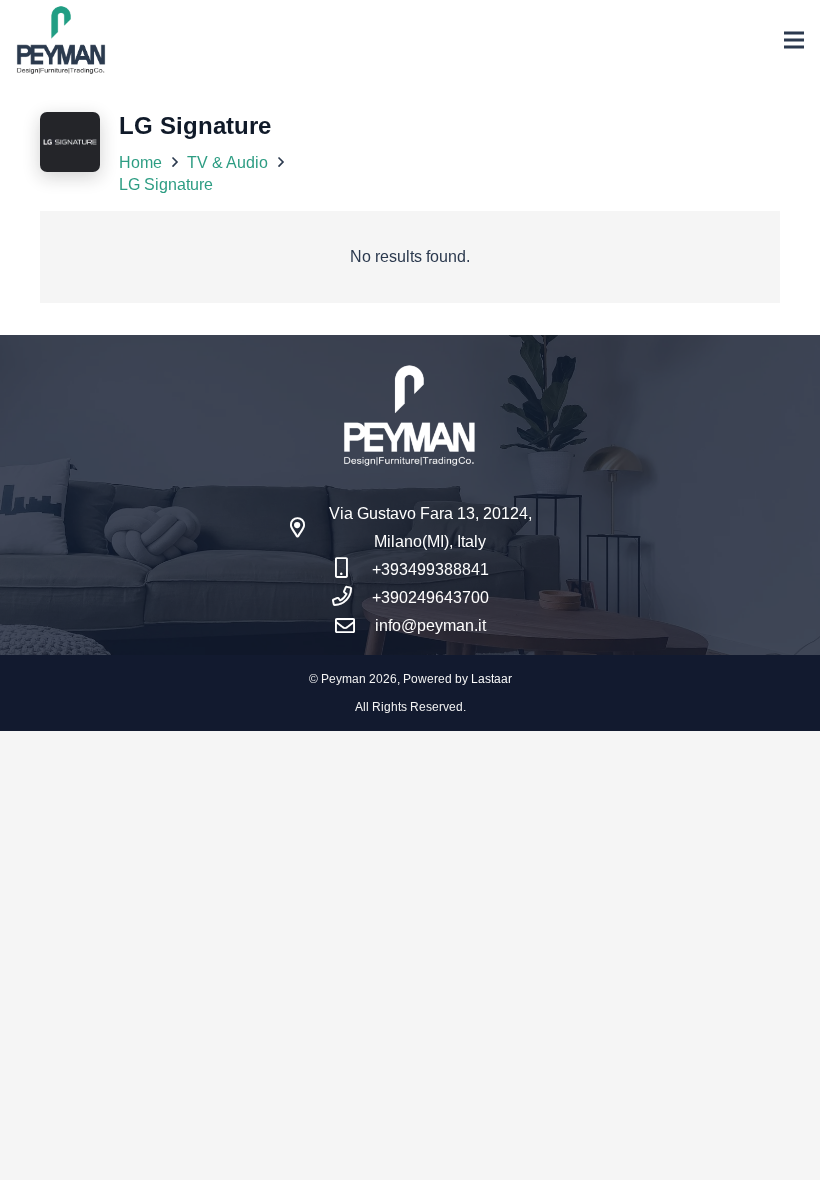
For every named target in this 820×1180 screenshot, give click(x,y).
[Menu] (794, 40)
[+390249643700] (351, 598)
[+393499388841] (351, 570)
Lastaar (491, 679)
